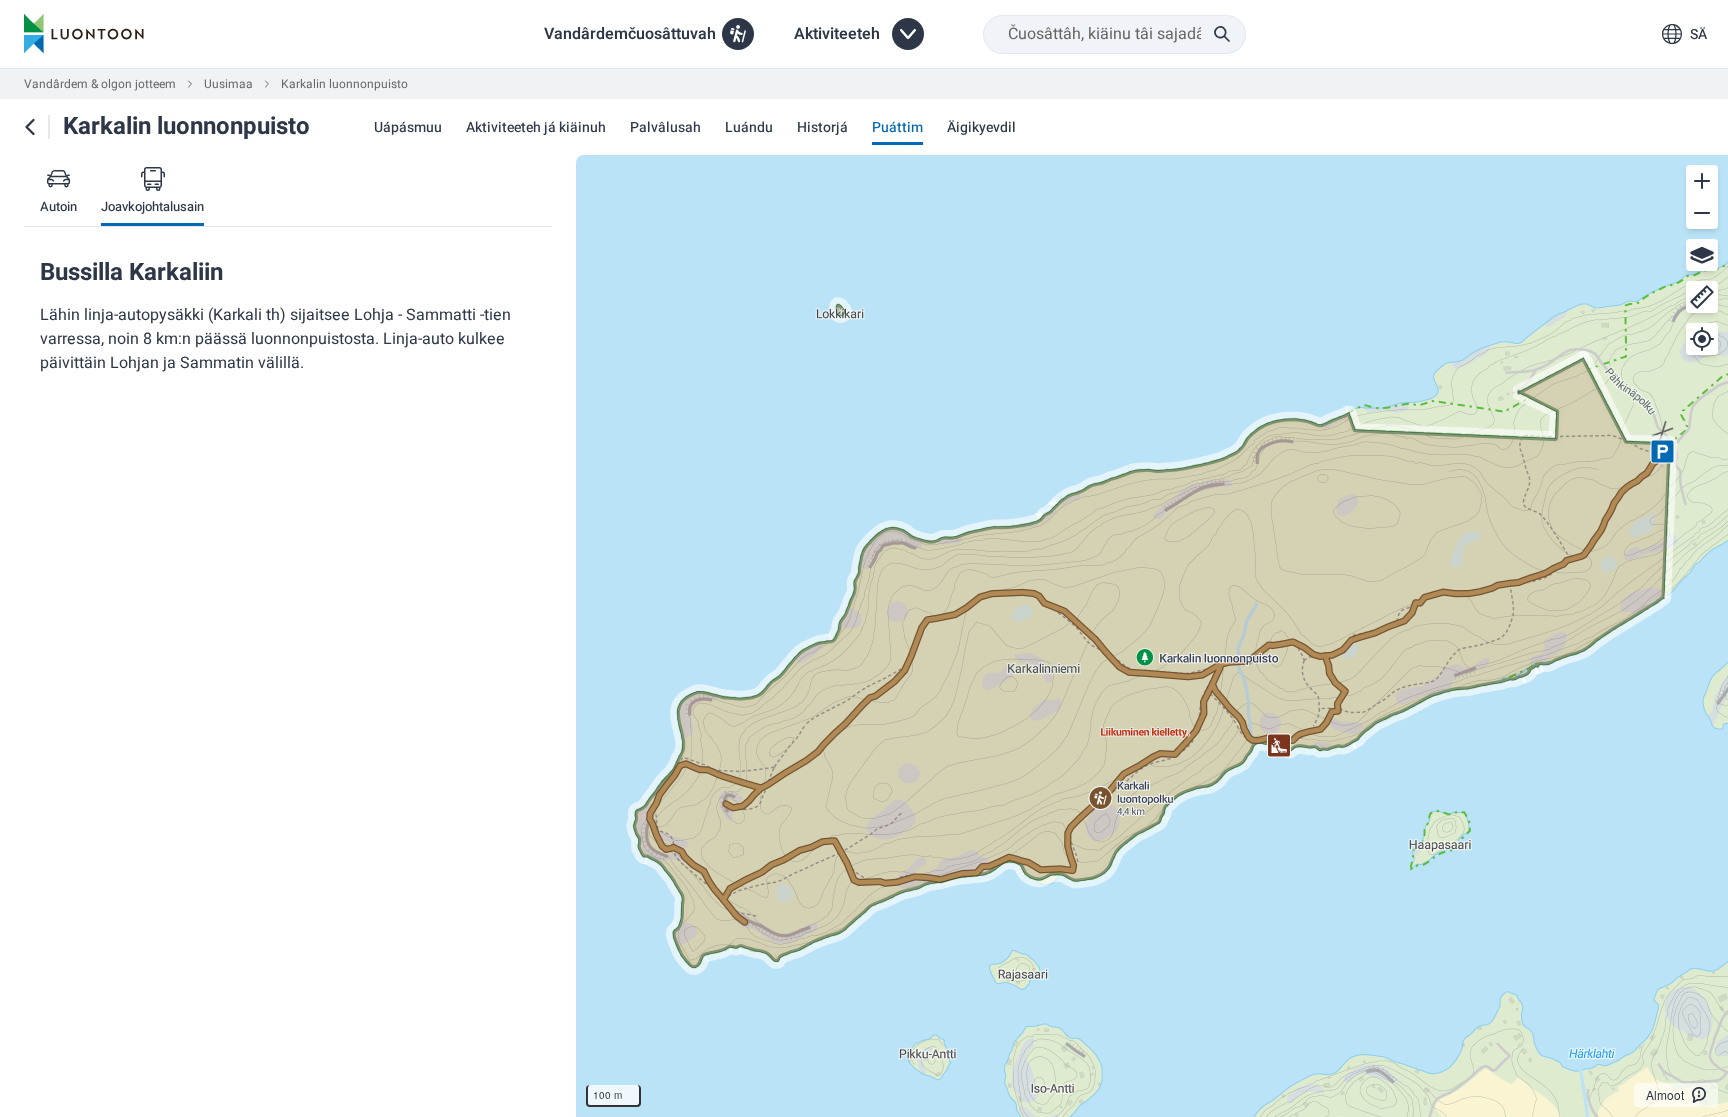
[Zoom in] (1702, 181)
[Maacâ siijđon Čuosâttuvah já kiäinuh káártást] (30, 127)
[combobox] (1114, 34)
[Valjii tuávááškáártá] (1702, 255)
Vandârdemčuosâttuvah (630, 34)
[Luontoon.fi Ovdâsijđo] (84, 34)
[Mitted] (1702, 297)
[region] (1152, 636)
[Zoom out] (1702, 213)
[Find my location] (1702, 339)
